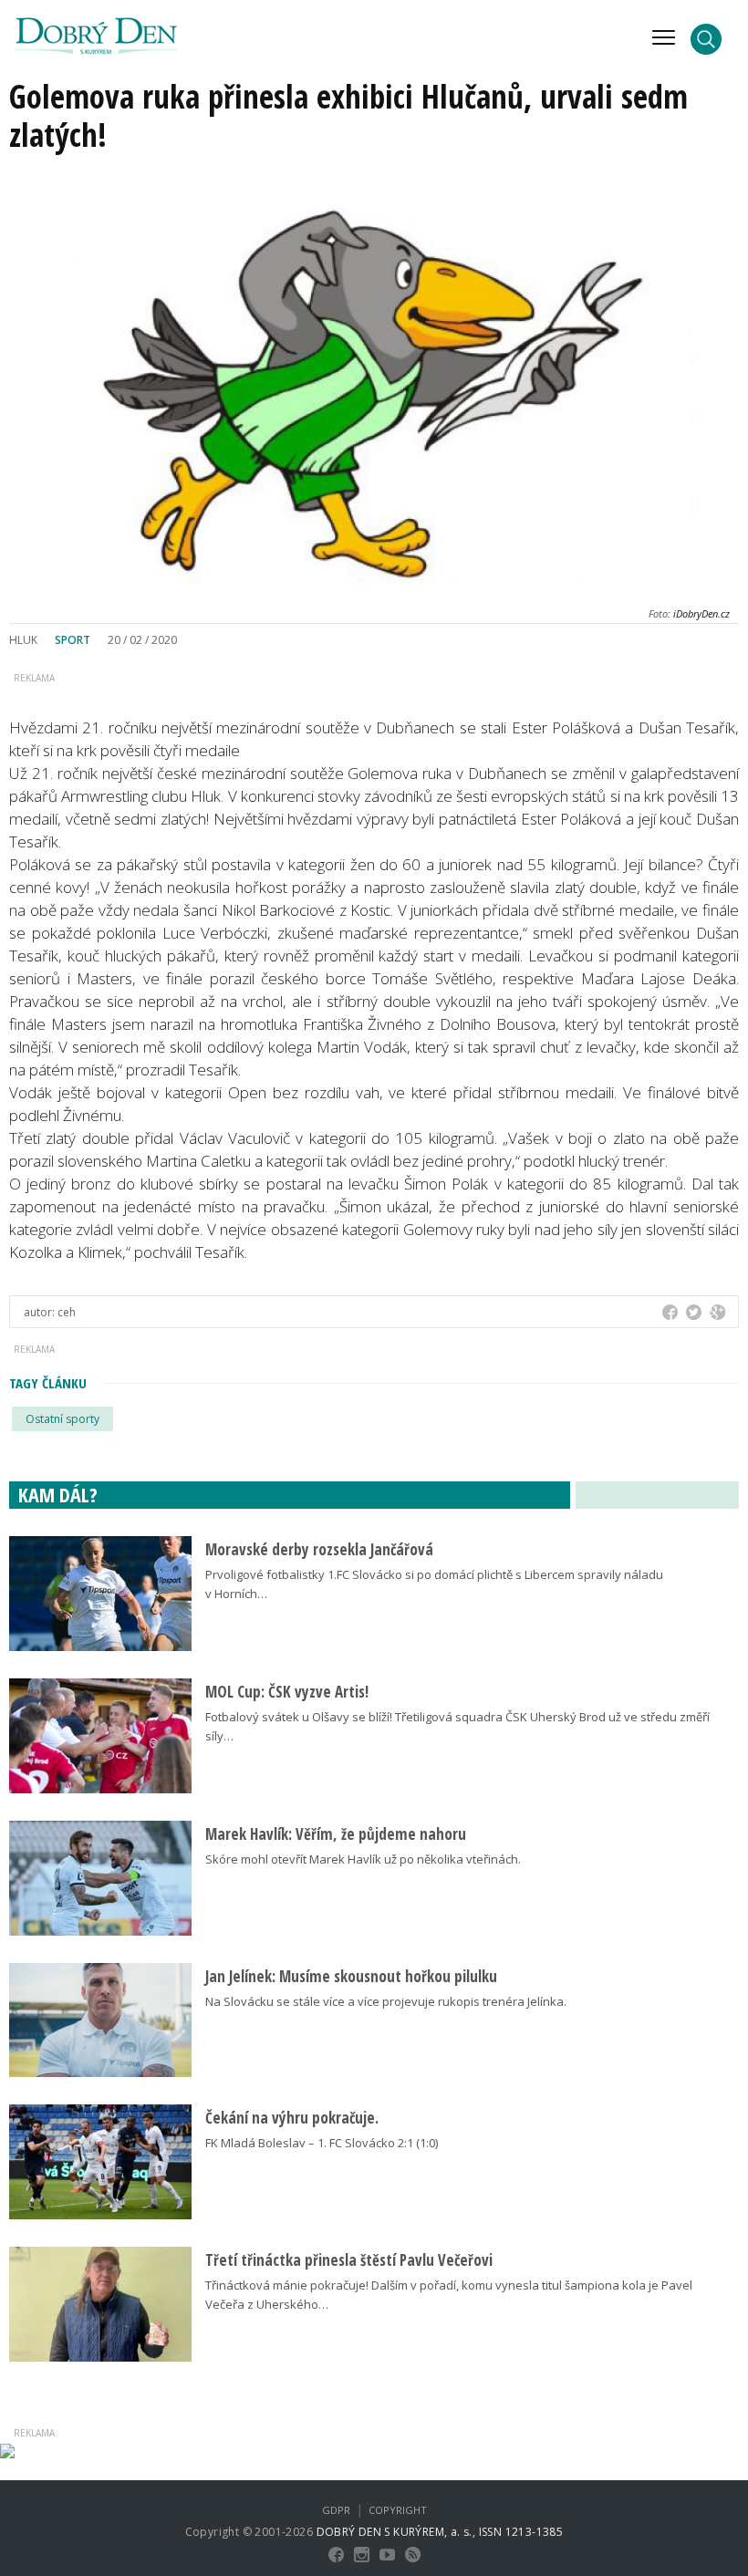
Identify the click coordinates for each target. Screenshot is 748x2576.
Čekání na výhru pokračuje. (292, 2118)
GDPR (336, 2510)
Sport (73, 640)
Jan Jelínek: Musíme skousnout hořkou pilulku (351, 1976)
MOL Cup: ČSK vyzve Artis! (287, 1692)
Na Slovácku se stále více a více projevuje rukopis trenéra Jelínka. (386, 2001)
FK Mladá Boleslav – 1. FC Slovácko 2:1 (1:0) (322, 2143)
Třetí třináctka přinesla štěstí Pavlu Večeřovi (349, 2260)
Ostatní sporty (62, 1419)
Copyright (398, 2510)
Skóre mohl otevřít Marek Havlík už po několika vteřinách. (363, 1859)
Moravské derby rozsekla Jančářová (319, 1549)
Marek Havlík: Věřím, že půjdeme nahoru (336, 1834)
